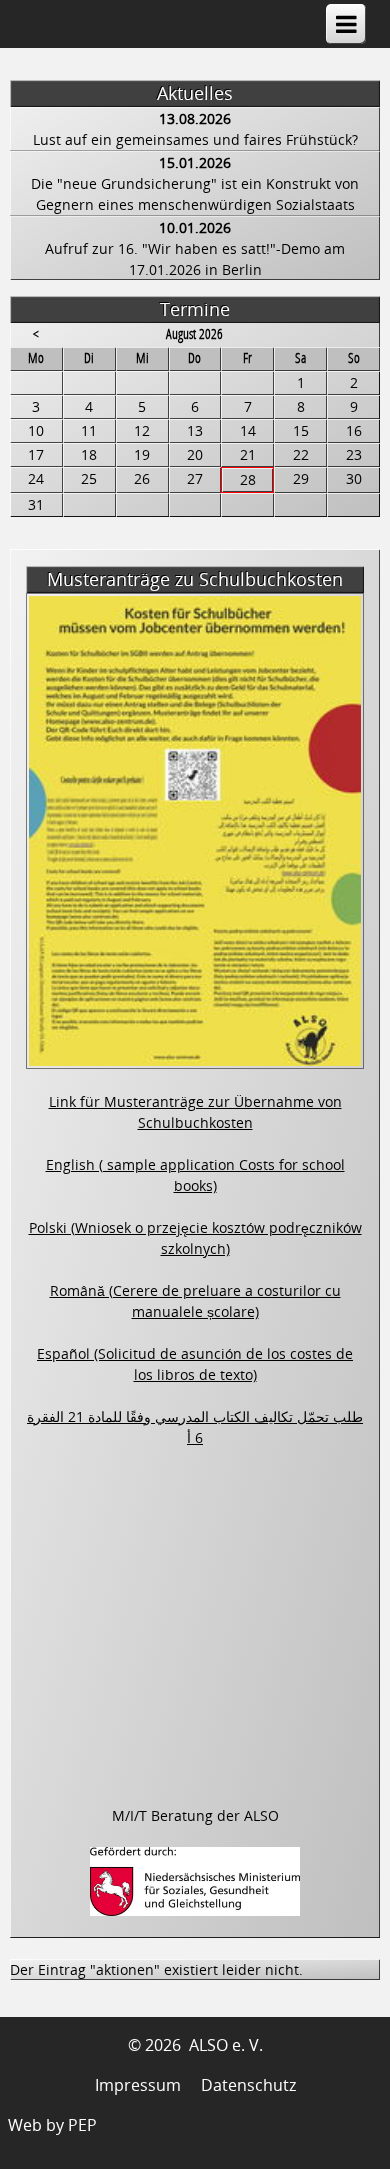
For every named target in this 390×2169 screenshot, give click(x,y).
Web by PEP (52, 2125)
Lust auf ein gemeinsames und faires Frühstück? (195, 139)
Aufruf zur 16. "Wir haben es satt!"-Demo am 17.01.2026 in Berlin (195, 259)
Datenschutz (248, 2085)
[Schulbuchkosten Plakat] (195, 1058)
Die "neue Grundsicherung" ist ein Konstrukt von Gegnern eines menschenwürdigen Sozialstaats (195, 194)
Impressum (138, 2085)
